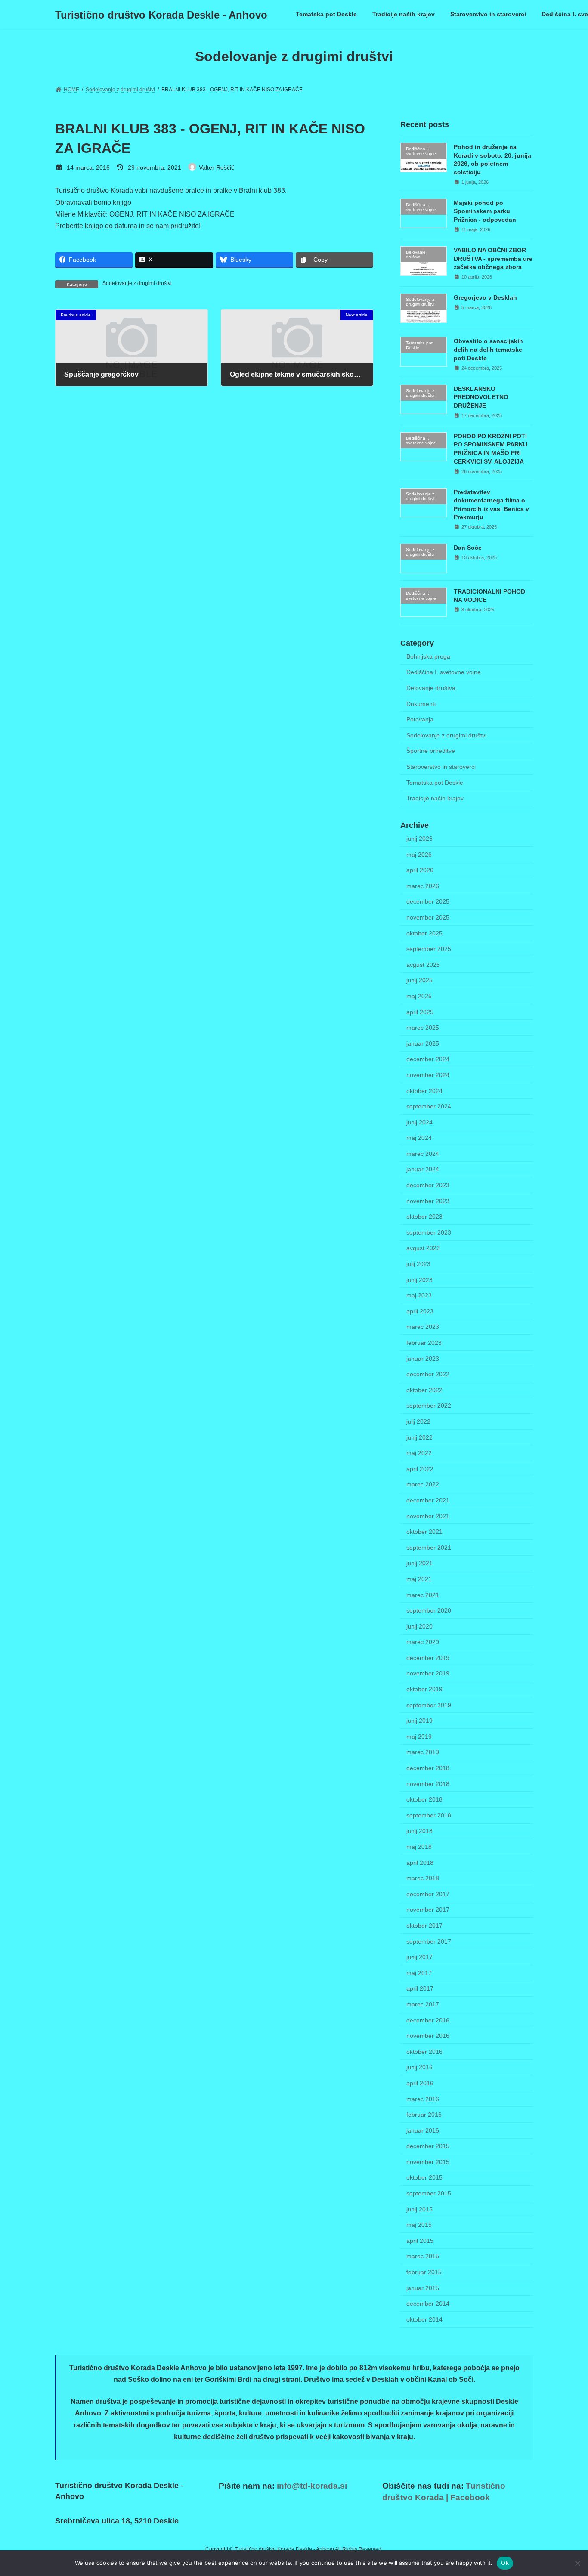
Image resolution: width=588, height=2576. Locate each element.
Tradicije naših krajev (435, 798)
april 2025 (420, 1012)
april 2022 (420, 1469)
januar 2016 (423, 2130)
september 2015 (429, 2193)
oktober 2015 (424, 2178)
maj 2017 (419, 1973)
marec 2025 (423, 1028)
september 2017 (429, 1941)
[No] (577, 2563)
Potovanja (420, 719)
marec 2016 (423, 2099)
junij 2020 (419, 1626)
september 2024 (429, 1106)
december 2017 (428, 1894)
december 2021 (428, 1500)
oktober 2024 (424, 1091)
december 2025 (428, 902)
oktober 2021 (424, 1532)
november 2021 (428, 1516)
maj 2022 (419, 1453)
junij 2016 (419, 2068)
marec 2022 (423, 1485)
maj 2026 (419, 855)
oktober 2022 (424, 1390)
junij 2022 (419, 1437)
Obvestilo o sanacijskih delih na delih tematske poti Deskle (488, 350)
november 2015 (428, 2162)
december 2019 (428, 1658)
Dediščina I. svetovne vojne (444, 672)
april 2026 (420, 870)
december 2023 (428, 1185)
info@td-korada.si (312, 2486)
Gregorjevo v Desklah (485, 297)
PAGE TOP (566, 2490)
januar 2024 (423, 1170)
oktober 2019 (424, 1689)
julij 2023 (418, 1264)
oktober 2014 (424, 2319)
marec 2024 (423, 1154)
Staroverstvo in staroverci (441, 767)
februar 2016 (424, 2115)
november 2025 (428, 917)
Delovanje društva (431, 688)
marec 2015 (423, 2257)
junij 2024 (419, 1122)
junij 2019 (419, 1721)
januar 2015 (423, 2288)
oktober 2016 (424, 2052)
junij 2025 (419, 981)
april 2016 (420, 2083)
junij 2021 (419, 1564)
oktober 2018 (424, 1799)
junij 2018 (419, 1831)
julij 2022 (418, 1421)
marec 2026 (423, 886)
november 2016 (428, 2036)
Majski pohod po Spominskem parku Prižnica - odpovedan (485, 211)
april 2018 (420, 1863)
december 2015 (428, 2146)
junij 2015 (419, 2209)
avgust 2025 (423, 965)
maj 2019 (419, 1737)
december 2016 (428, 2020)
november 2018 (428, 1784)
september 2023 (429, 1232)
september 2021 (429, 1548)
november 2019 (428, 1674)
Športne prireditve (431, 751)
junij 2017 (419, 1957)
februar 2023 (424, 1343)
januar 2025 (423, 1043)
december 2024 (428, 1059)
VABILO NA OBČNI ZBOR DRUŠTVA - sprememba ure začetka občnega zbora (493, 259)
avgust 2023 (423, 1248)
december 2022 (428, 1374)
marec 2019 (423, 1752)
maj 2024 (419, 1138)
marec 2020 (423, 1642)
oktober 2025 (424, 933)
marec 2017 (423, 2004)
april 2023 (420, 1311)
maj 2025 (419, 996)
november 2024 (428, 1075)
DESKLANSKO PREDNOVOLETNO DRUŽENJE (481, 397)
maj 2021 (419, 1579)
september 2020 (429, 1610)
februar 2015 (424, 2272)
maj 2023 (419, 1295)
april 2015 (420, 2241)
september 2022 (429, 1406)
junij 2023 (419, 1280)
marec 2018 (423, 1878)
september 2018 (429, 1815)
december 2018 (428, 1768)
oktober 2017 (424, 1926)
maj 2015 (419, 2225)
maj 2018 (419, 1847)
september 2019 (429, 1705)
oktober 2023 (424, 1217)
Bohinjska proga (428, 656)
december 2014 (428, 2304)
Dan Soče (468, 548)
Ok (505, 2563)
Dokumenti (421, 704)
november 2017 (428, 1910)
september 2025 (429, 949)
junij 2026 (419, 839)
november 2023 (428, 1201)
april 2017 (420, 1989)
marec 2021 (423, 1595)
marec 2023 (423, 1327)
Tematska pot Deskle (435, 783)
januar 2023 (423, 1359)
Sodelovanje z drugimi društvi (137, 283)
